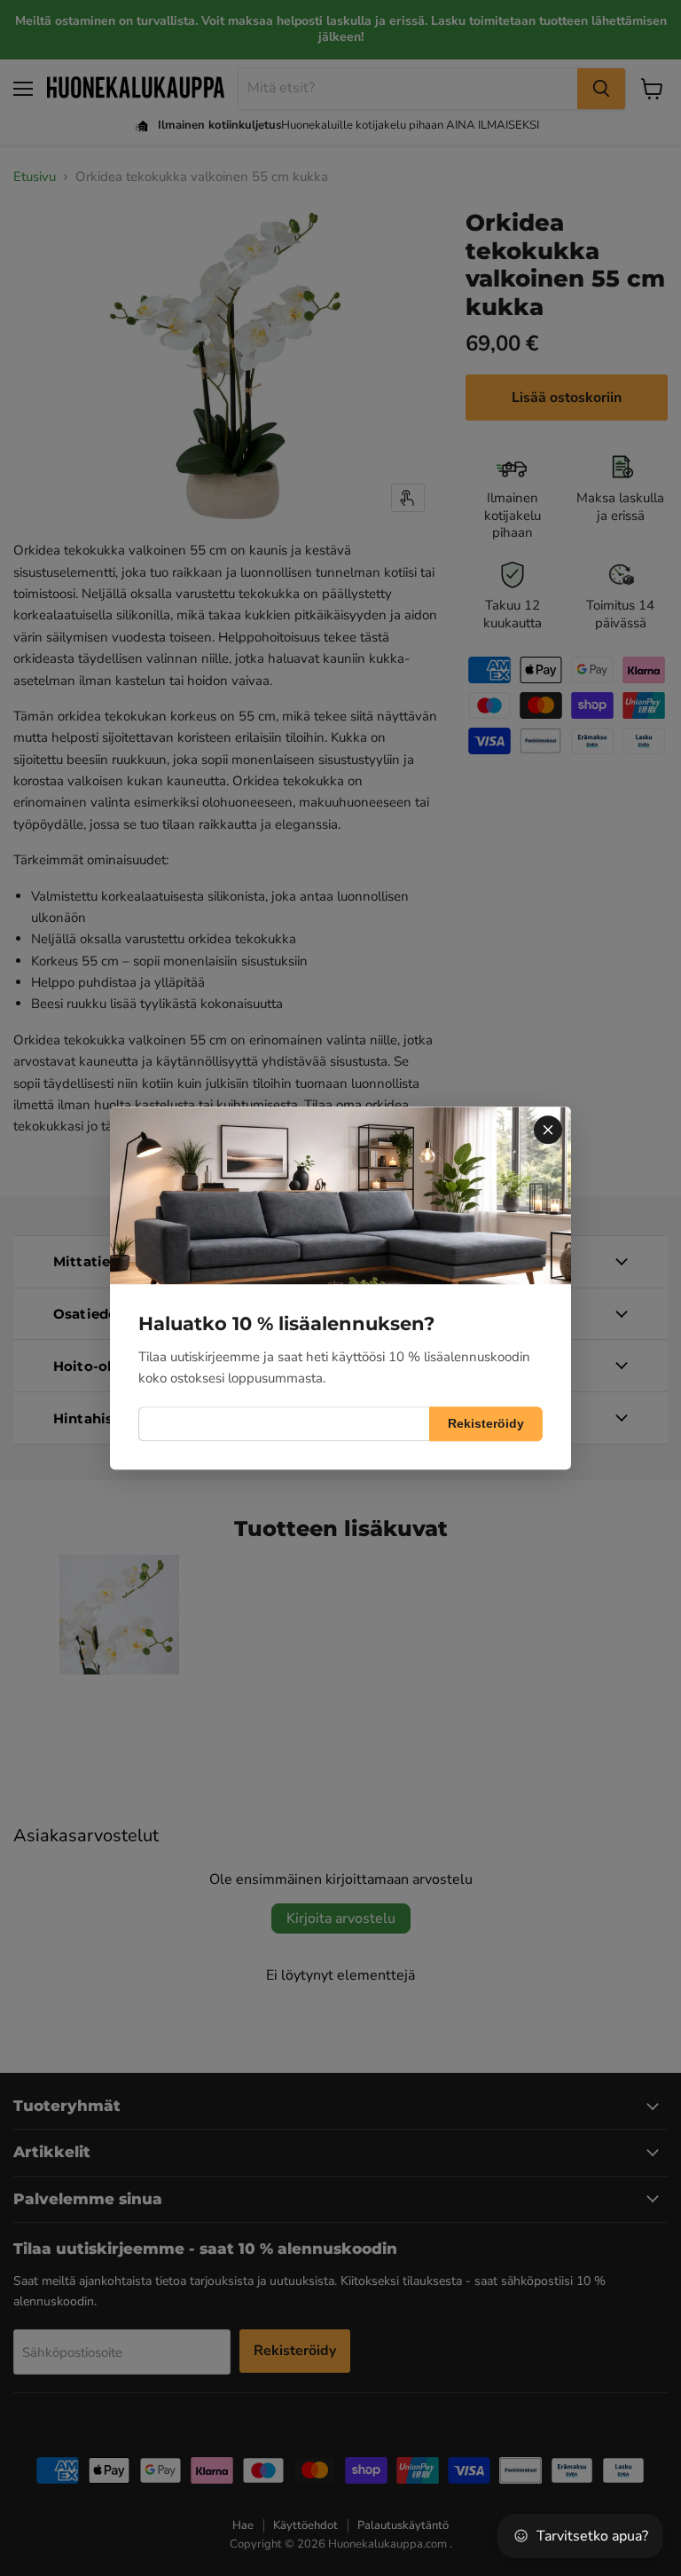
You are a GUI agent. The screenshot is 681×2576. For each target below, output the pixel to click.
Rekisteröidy (486, 1423)
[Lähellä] (548, 1130)
